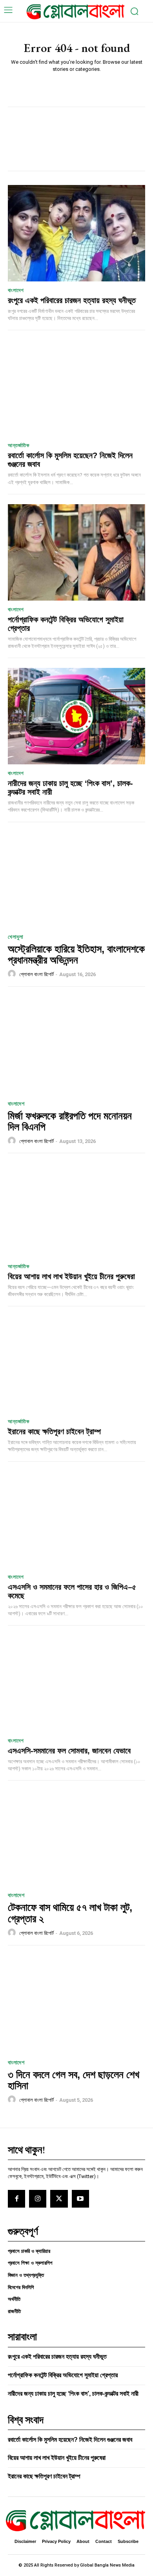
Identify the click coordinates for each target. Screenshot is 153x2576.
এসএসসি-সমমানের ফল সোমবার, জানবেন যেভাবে (69, 1751)
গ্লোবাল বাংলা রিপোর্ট (36, 974)
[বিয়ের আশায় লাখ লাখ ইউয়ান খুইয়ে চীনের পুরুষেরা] (76, 1209)
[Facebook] (16, 2199)
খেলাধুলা (15, 937)
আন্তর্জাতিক (18, 445)
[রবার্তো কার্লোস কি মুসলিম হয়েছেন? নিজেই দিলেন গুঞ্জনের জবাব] (76, 388)
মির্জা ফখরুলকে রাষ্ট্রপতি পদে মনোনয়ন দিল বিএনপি (70, 1122)
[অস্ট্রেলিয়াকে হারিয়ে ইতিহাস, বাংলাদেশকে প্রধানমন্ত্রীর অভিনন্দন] (76, 878)
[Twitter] (59, 2199)
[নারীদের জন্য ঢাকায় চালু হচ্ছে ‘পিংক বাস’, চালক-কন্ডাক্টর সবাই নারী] (76, 716)
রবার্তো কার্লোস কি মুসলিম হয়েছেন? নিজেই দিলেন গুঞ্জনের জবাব (70, 2440)
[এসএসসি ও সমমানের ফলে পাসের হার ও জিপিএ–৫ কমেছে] (76, 1520)
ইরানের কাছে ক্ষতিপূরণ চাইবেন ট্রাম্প (54, 1431)
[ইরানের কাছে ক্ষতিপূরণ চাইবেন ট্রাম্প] (76, 1364)
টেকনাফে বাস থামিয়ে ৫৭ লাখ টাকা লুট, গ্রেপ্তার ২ (70, 1913)
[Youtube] (80, 2199)
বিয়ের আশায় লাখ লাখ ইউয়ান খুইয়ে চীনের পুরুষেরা (71, 1276)
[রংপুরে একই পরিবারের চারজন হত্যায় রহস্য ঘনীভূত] (76, 233)
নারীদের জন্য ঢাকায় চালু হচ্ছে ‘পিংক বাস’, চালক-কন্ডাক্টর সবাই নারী (73, 2394)
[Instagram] (38, 2199)
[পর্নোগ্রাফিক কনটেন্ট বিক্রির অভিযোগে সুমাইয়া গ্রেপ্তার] (76, 552)
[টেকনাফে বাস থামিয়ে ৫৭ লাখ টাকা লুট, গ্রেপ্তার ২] (76, 1836)
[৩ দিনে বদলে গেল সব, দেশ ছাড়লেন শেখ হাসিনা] (76, 2004)
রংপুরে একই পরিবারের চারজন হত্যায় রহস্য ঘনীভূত (72, 300)
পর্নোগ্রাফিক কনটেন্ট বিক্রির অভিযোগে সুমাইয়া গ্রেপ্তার (66, 624)
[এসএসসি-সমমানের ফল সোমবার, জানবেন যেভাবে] (76, 1684)
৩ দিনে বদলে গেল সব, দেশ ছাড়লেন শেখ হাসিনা (74, 2080)
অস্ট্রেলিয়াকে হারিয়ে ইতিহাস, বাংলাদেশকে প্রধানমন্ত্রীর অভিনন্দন (76, 955)
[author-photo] (13, 974)
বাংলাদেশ (16, 290)
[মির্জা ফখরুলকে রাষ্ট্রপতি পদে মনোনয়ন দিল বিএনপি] (76, 1045)
